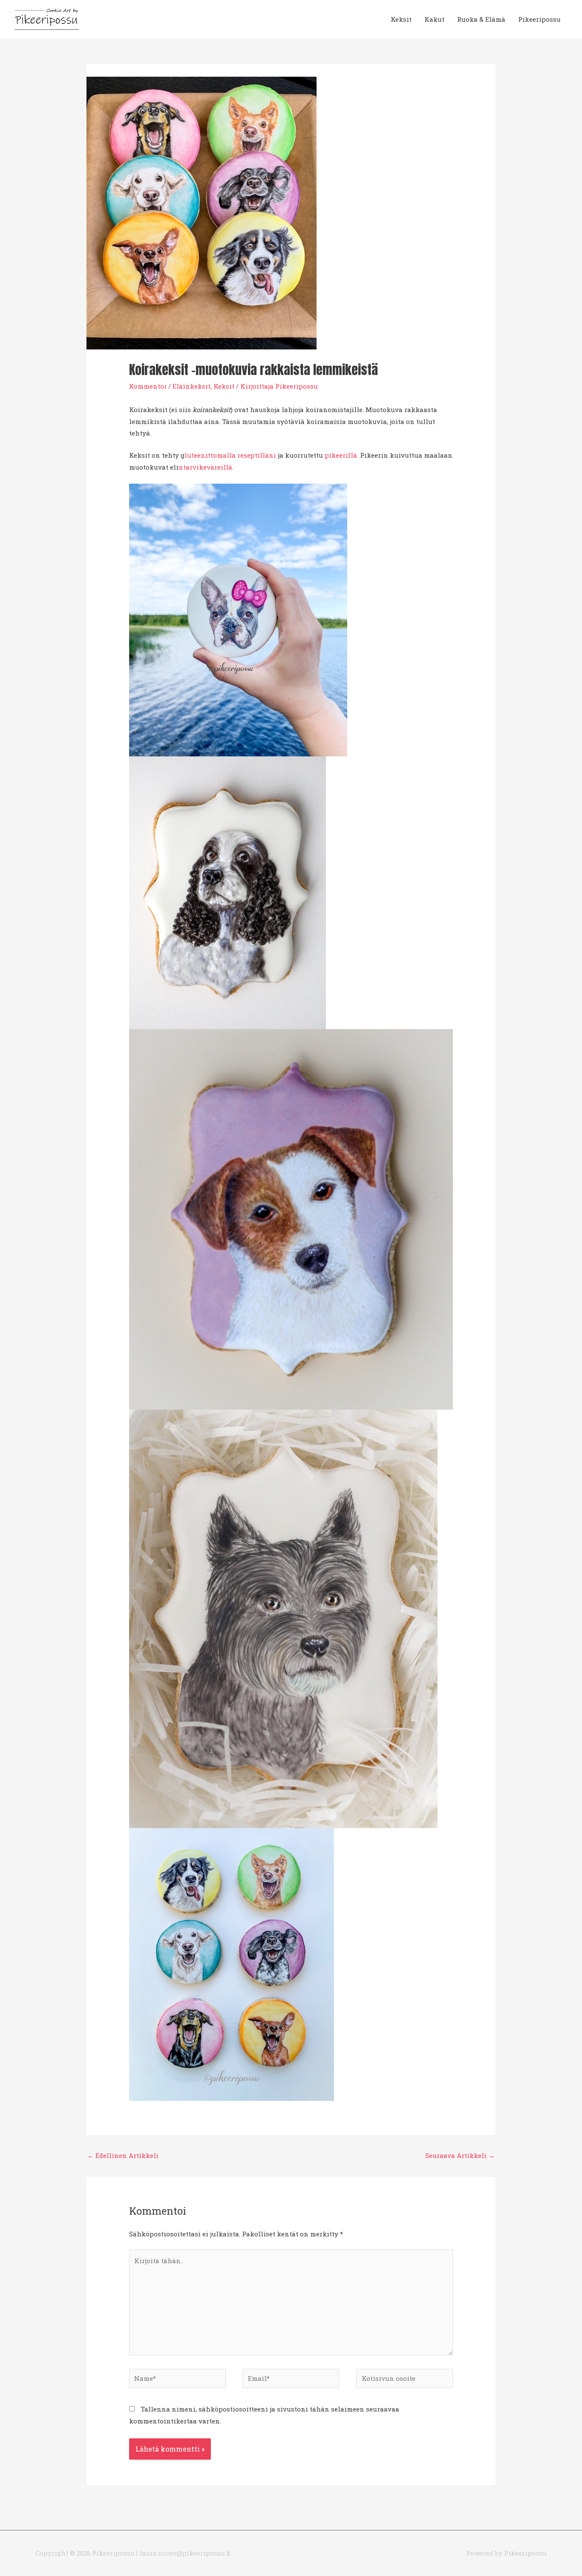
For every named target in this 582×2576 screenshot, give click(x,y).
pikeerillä (341, 455)
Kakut (434, 19)
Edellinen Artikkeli (123, 2155)
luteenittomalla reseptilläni (231, 455)
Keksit (401, 19)
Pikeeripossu (539, 19)
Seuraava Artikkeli (460, 2155)
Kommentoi (148, 386)
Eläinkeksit (192, 386)
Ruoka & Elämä (481, 19)
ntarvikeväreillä (205, 467)
